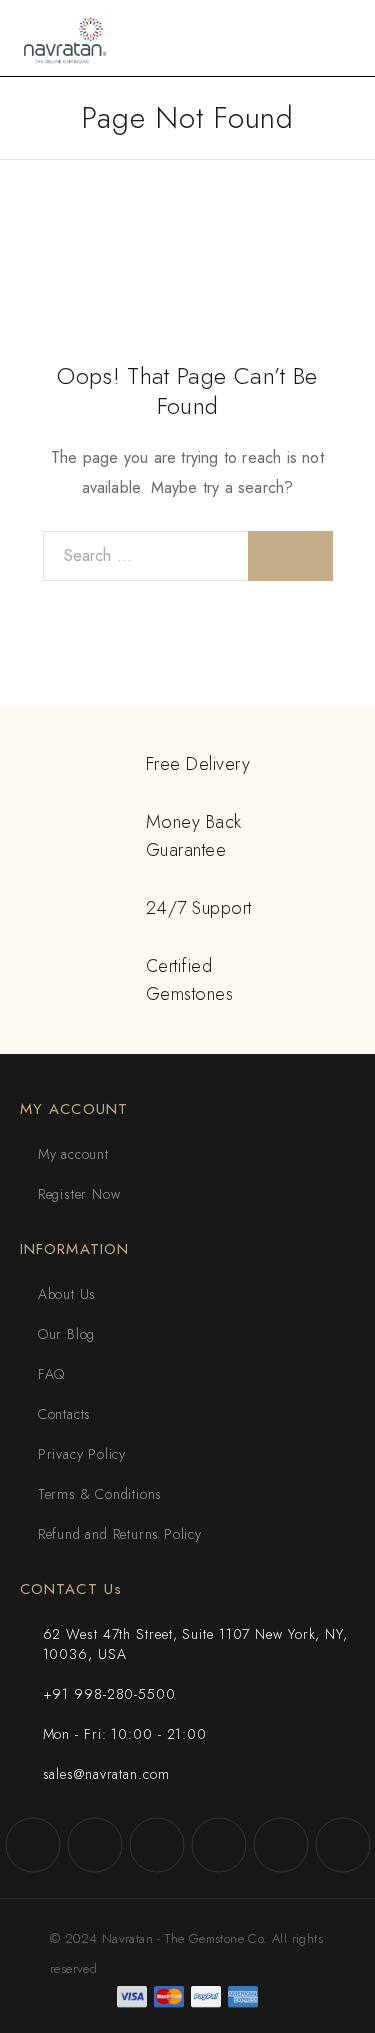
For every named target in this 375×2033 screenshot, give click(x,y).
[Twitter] (157, 1845)
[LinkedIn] (343, 1845)
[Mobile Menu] (336, 38)
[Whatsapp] (281, 1845)
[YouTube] (219, 1845)
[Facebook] (33, 1845)
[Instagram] (95, 1845)
